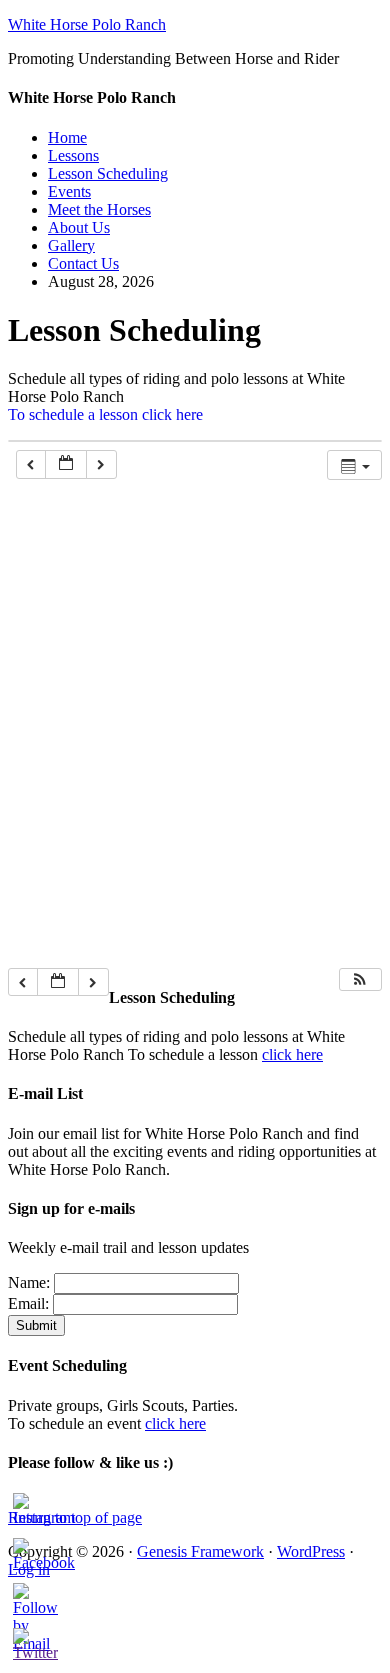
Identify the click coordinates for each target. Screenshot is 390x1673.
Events (69, 191)
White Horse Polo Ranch (87, 24)
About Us (79, 227)
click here (292, 1054)
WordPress (311, 1551)
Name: (29, 1282)
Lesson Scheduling (108, 173)
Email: (28, 1303)
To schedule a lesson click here (105, 414)
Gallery (71, 245)
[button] (360, 979)
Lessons (73, 155)
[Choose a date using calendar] (66, 464)
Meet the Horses (99, 209)
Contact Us (83, 263)
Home (67, 137)
